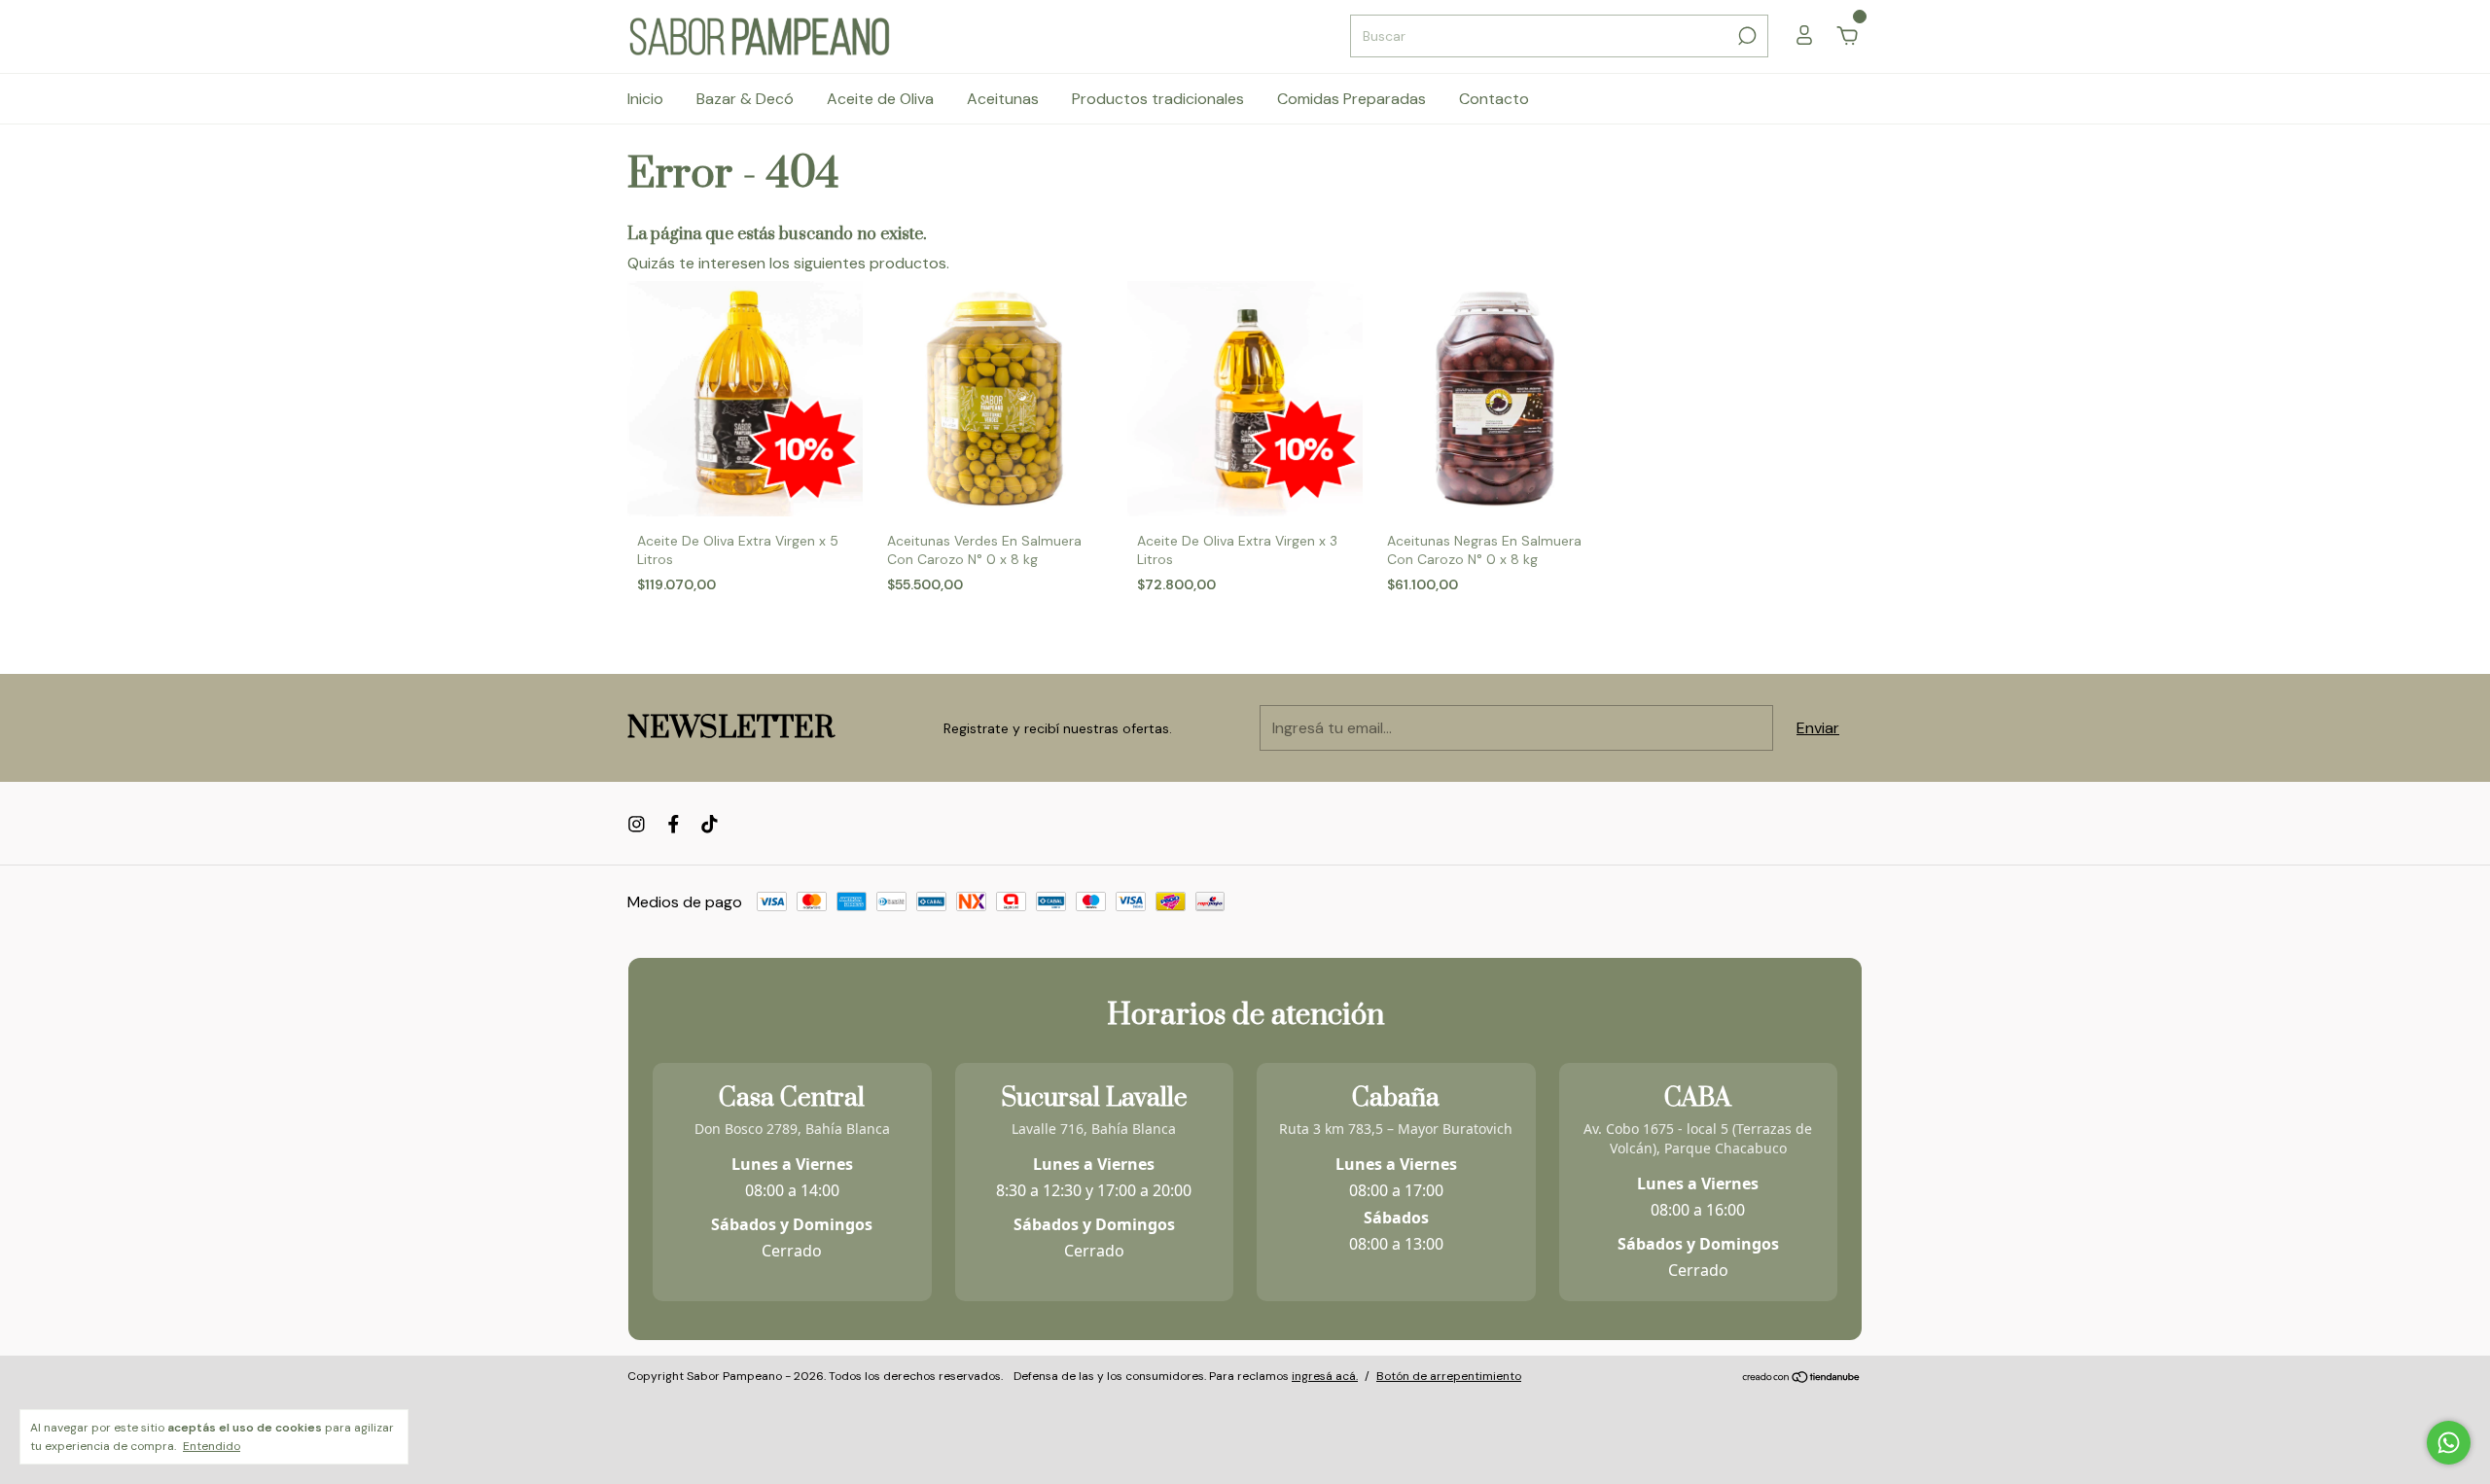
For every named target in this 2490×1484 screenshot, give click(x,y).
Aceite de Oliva (880, 99)
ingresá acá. (1325, 1376)
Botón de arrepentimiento (1449, 1376)
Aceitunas (1003, 99)
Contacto (1494, 99)
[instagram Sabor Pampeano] (637, 824)
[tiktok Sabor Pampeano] (710, 824)
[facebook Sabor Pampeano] (674, 824)
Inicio (645, 99)
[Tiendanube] (1802, 1378)
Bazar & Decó (745, 99)
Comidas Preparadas (1352, 99)
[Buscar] (1745, 36)
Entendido (212, 1446)
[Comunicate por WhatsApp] (2449, 1443)
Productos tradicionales (1158, 99)
